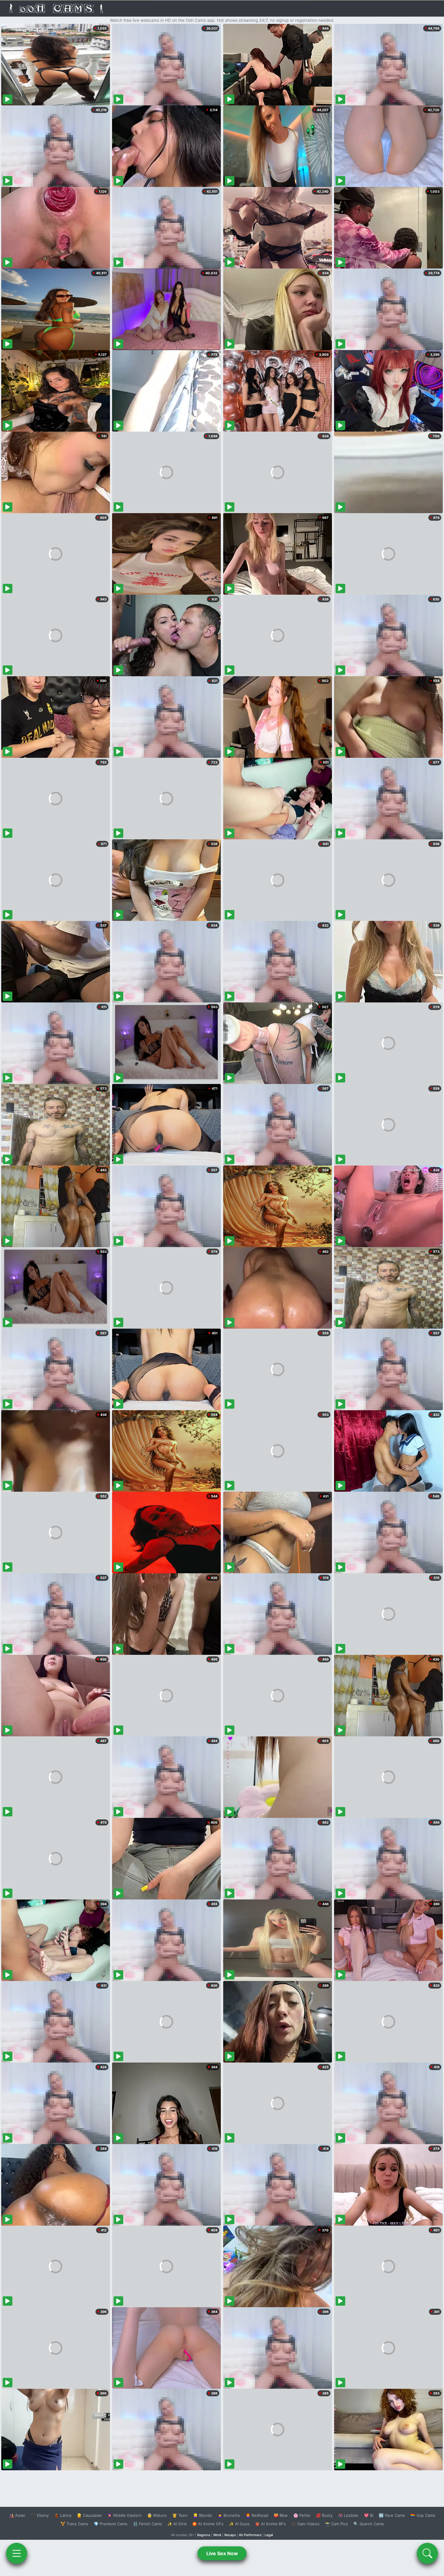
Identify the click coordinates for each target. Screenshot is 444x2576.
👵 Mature (157, 2515)
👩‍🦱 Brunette (229, 2515)
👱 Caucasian (89, 2515)
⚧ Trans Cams (74, 2524)
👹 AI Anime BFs (270, 2524)
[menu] (17, 2553)
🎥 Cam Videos (305, 2524)
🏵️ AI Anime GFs (208, 2524)
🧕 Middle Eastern (124, 2515)
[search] (427, 2553)
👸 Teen (180, 2515)
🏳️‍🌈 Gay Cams (423, 2515)
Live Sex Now (222, 2553)
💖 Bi (369, 2515)
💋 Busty (324, 2515)
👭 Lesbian (348, 2515)
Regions (204, 2535)
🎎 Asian (17, 2515)
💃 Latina (63, 2515)
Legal (269, 2535)
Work (217, 2535)
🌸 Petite (302, 2515)
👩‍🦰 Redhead (257, 2515)
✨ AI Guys (239, 2524)
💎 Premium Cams (111, 2524)
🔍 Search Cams (369, 2524)
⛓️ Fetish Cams (147, 2524)
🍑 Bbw (281, 2515)
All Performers (250, 2535)
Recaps (230, 2535)
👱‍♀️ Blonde (203, 2515)
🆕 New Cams (392, 2515)
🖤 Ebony (40, 2515)
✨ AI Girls (177, 2524)
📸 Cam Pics (336, 2524)
